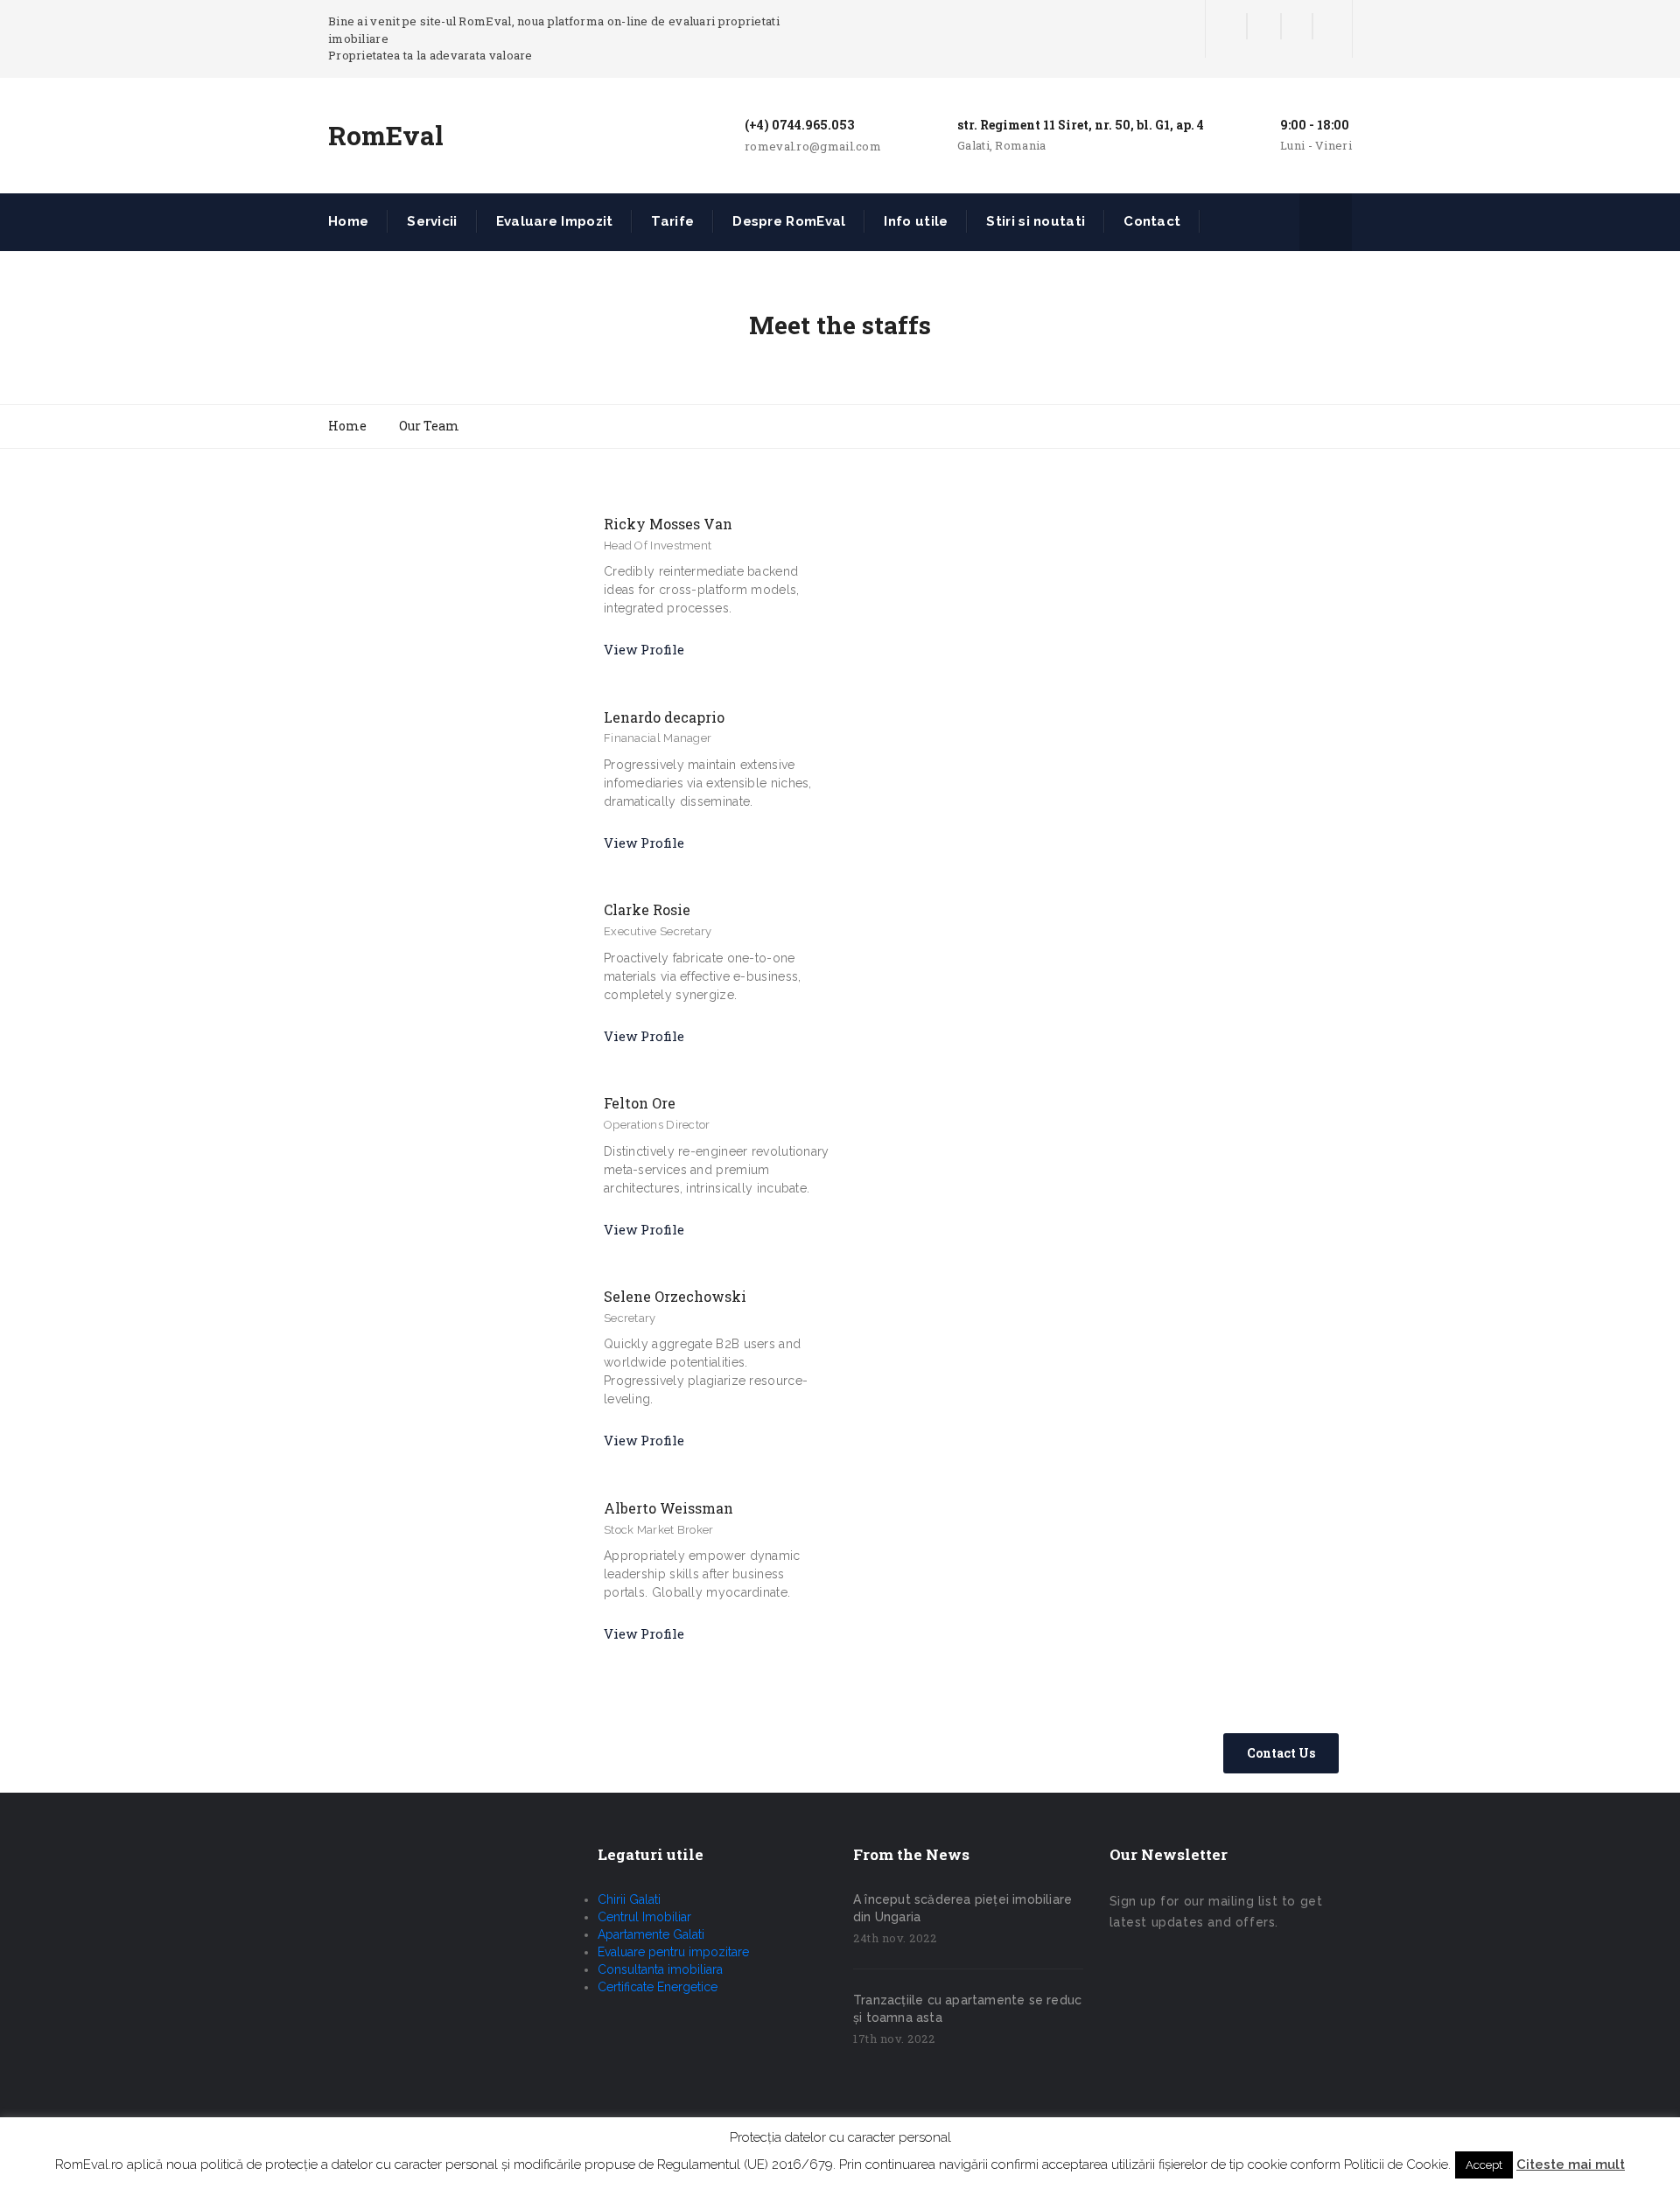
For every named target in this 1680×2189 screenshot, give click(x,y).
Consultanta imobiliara (660, 1969)
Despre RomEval (789, 221)
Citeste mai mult (1571, 2165)
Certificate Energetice (658, 1987)
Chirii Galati (629, 1899)
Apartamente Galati (651, 1934)
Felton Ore (640, 1103)
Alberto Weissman (668, 1508)
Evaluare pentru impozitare (673, 1952)
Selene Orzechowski (675, 1296)
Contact (1152, 221)
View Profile (644, 649)
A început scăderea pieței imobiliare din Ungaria (962, 1908)
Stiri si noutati (1036, 221)
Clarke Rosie (647, 909)
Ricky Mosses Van (668, 524)
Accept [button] (1484, 2165)
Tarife (672, 221)
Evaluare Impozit (555, 221)
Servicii (432, 221)
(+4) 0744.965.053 (799, 125)
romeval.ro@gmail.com (813, 146)
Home (348, 221)
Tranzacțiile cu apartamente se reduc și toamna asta (967, 2009)
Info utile (916, 221)
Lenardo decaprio (664, 717)
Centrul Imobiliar (644, 1917)
